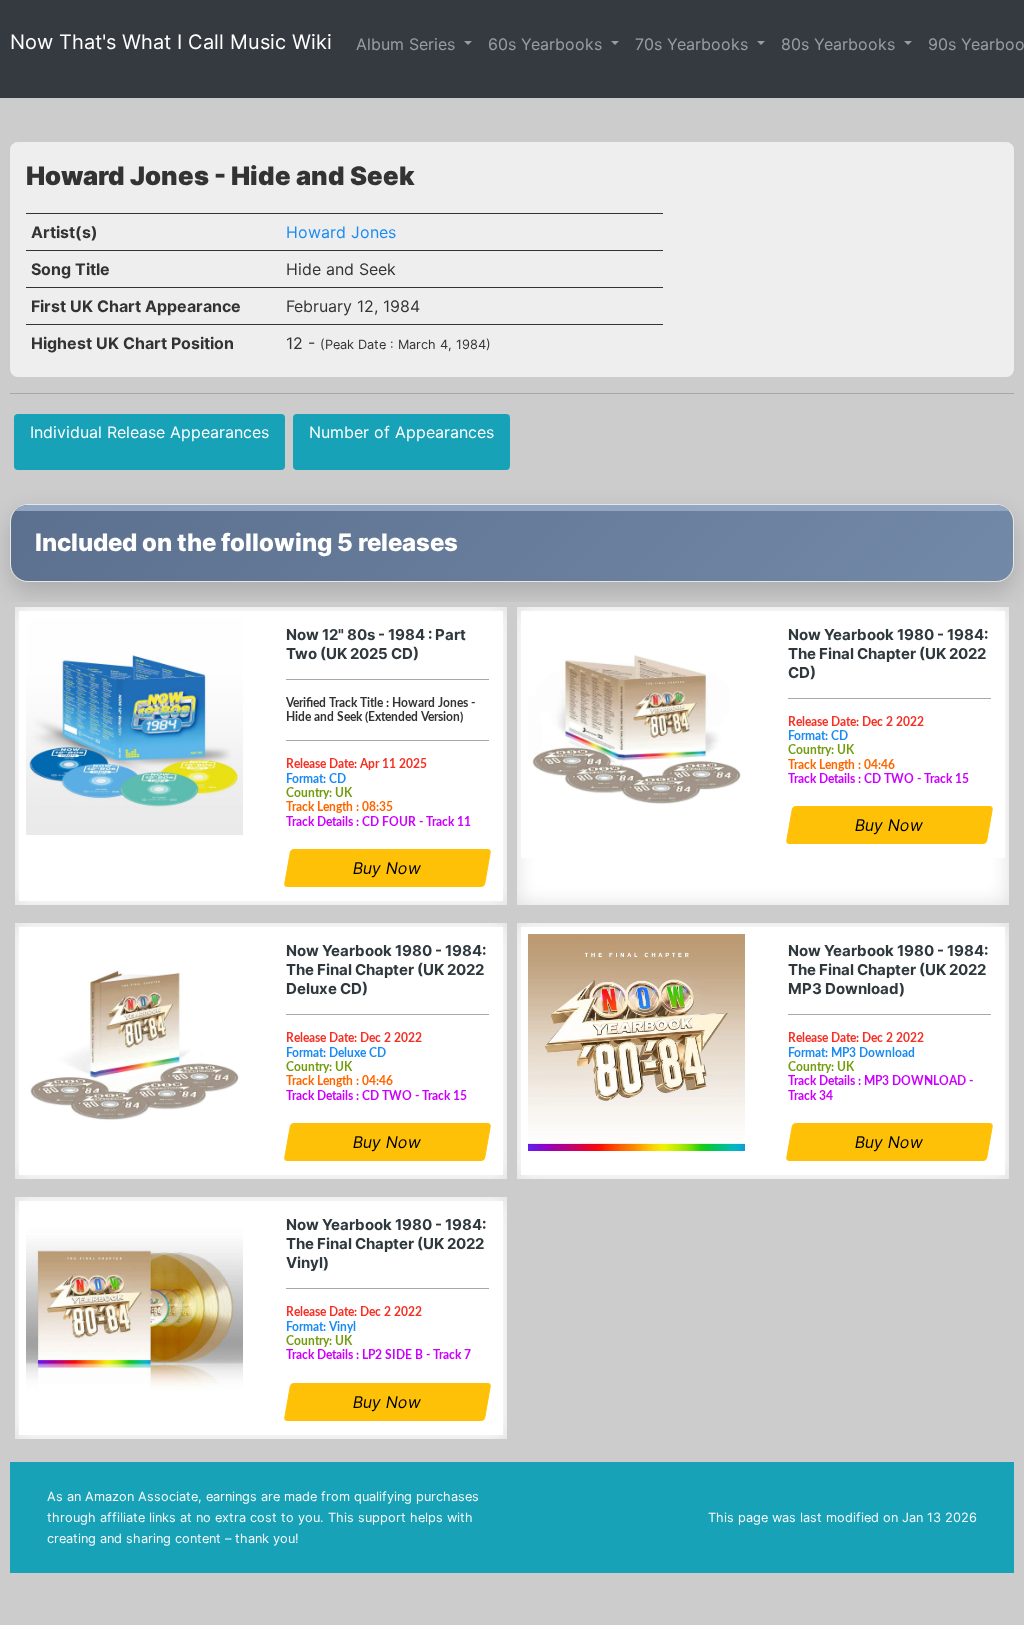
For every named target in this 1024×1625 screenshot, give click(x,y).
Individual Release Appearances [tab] (149, 432)
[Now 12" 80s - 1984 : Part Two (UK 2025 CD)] (134, 726)
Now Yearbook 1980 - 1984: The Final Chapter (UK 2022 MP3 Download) (888, 969)
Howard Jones (341, 232)
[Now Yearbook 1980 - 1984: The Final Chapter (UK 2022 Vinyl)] (134, 1316)
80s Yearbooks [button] (840, 44)
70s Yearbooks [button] (694, 44)
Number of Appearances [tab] (401, 432)
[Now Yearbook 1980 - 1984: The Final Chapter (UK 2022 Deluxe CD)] (134, 1042)
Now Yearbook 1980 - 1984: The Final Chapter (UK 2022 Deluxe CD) (386, 969)
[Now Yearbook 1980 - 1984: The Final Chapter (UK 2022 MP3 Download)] (636, 1042)
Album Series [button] (408, 44)
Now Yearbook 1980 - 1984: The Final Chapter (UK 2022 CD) (888, 653)
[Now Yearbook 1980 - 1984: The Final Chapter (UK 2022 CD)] (636, 726)
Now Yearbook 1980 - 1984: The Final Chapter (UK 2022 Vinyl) (386, 1243)
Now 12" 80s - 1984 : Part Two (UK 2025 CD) (376, 644)
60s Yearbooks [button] (547, 44)
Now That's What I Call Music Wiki (171, 42)
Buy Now (388, 868)
